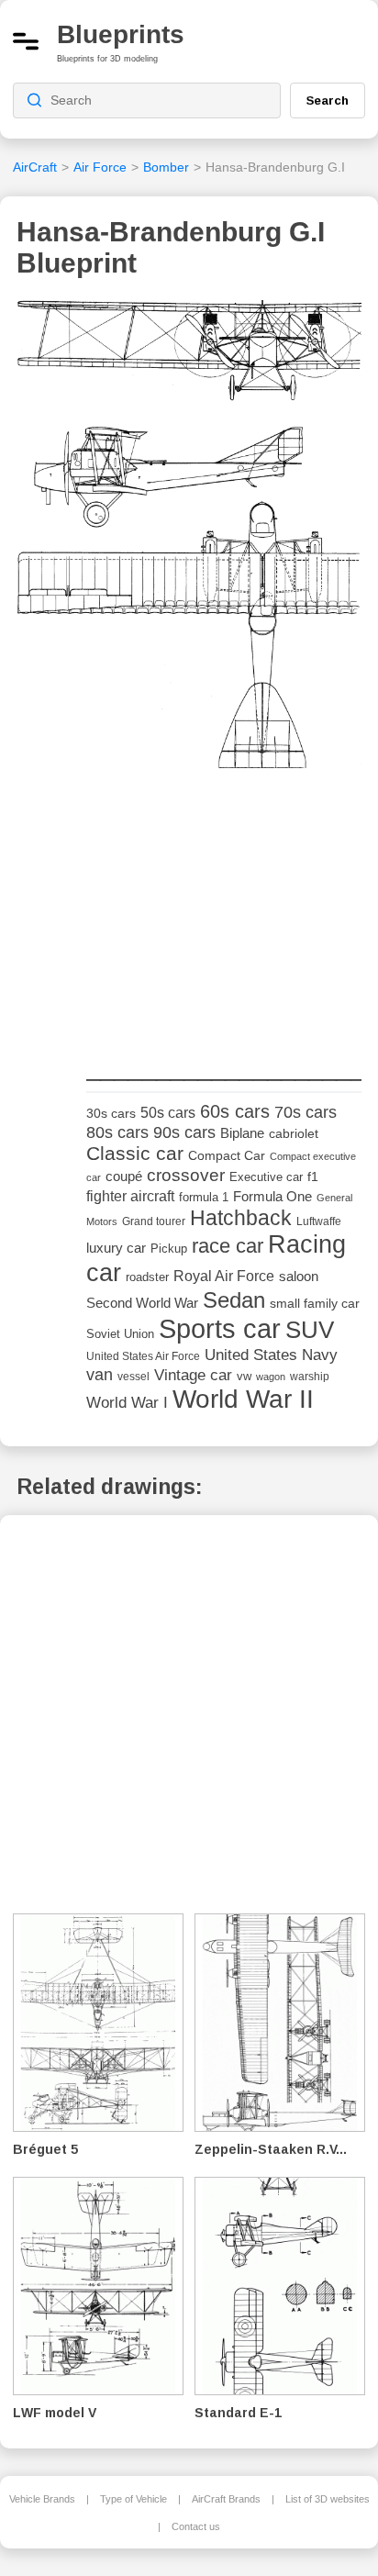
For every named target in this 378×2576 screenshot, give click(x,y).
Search (328, 100)
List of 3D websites (328, 2499)
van (100, 1375)
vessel (133, 1377)
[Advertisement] (224, 916)
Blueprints (121, 34)
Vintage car (193, 1375)
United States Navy (271, 1355)
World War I (127, 1403)
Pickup (169, 1249)
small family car (315, 1304)
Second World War (142, 1303)
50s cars (168, 1113)
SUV (310, 1330)
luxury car (116, 1248)
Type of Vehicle (133, 2499)
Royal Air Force (224, 1276)
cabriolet (294, 1134)
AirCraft (35, 167)
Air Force (100, 167)
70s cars (306, 1112)
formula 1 (204, 1197)
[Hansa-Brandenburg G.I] (189, 540)
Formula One (272, 1196)
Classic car (135, 1154)
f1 (313, 1177)
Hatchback (241, 1218)
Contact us (196, 2526)
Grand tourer (154, 1221)
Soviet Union (120, 1334)
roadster (147, 1277)
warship (310, 1377)
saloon (299, 1276)
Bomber (166, 167)
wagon (271, 1377)
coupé (124, 1176)
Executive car (266, 1177)
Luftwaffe (319, 1221)
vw (244, 1376)
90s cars (184, 1132)
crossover (186, 1175)
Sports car (220, 1328)
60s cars (235, 1111)
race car (228, 1246)
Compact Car (227, 1156)
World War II (243, 1399)
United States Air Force (143, 1356)
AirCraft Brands (226, 2499)
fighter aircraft (130, 1196)
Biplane (242, 1133)
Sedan (234, 1300)
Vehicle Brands (42, 2499)
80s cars (117, 1132)
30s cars (111, 1114)
